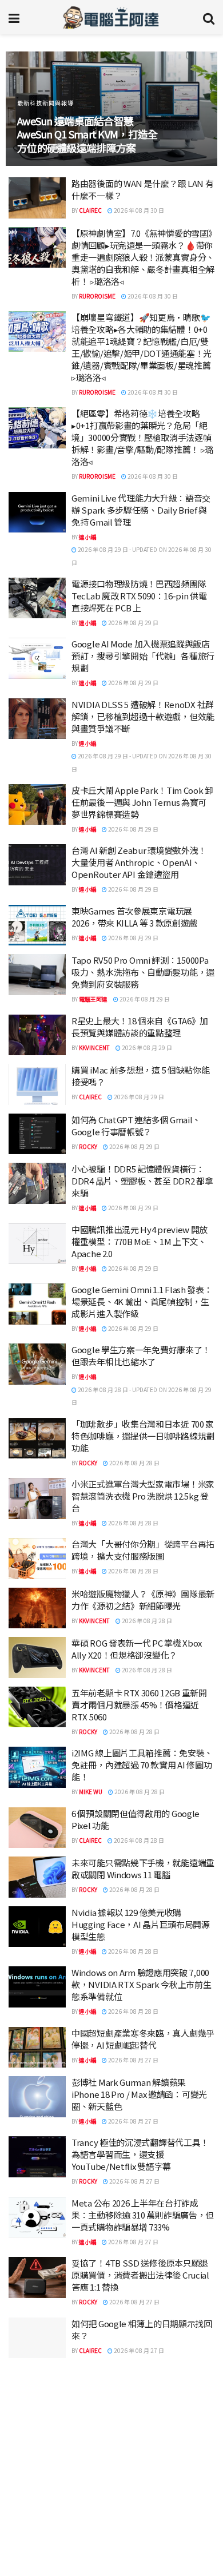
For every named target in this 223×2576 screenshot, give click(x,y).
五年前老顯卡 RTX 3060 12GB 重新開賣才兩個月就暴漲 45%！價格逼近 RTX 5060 (139, 1705)
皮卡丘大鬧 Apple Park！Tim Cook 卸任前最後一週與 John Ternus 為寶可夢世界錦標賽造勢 (142, 802)
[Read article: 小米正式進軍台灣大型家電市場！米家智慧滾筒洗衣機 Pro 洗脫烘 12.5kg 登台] (37, 1498)
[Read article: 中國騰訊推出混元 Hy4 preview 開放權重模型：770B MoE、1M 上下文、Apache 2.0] (37, 1244)
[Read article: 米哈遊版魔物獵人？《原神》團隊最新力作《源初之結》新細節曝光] (37, 1608)
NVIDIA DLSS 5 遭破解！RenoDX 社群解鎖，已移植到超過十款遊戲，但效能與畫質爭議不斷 (143, 716)
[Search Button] (209, 17)
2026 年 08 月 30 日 (138, 210)
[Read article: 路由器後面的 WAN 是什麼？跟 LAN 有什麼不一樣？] (37, 198)
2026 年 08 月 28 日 (134, 1463)
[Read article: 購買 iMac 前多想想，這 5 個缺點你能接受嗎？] (37, 1084)
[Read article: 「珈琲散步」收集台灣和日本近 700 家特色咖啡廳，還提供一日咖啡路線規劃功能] (37, 1438)
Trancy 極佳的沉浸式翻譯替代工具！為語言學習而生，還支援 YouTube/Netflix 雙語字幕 (140, 2154)
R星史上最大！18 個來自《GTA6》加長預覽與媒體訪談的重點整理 (140, 1027)
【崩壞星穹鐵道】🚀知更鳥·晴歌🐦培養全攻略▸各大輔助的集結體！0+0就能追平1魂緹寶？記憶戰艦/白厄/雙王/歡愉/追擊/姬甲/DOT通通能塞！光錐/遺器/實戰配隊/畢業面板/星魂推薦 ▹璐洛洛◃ (142, 347)
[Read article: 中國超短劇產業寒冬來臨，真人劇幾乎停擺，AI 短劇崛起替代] (37, 2048)
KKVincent (94, 1048)
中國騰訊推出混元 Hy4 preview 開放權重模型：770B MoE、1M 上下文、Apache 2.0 (140, 1241)
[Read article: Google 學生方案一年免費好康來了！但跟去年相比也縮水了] (37, 1364)
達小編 (87, 537)
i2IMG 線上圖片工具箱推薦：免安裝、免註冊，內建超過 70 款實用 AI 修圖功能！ (142, 1765)
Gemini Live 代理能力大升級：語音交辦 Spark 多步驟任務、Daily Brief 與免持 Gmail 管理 (141, 510)
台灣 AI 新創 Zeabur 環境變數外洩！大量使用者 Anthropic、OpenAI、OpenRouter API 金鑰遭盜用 (139, 862)
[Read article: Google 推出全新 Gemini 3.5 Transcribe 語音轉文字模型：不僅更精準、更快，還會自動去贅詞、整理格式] (37, 2437)
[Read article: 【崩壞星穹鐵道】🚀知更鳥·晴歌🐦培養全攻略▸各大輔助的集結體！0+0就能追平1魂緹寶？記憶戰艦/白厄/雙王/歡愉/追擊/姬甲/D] (37, 332)
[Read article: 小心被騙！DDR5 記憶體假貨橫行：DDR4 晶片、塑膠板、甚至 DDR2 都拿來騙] (37, 1183)
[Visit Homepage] (111, 17)
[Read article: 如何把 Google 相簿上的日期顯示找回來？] (37, 2338)
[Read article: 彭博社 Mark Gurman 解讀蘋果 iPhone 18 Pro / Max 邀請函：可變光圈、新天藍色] (37, 2097)
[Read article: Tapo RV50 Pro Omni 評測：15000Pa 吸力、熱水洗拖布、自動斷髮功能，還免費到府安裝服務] (37, 975)
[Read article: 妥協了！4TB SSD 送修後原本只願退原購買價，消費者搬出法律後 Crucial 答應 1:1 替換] (37, 2277)
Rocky (88, 1146)
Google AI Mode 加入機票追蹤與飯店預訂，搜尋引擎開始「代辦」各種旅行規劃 (143, 656)
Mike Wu (91, 1792)
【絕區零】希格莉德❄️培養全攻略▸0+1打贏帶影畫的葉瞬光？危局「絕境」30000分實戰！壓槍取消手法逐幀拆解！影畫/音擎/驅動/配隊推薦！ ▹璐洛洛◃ (142, 437)
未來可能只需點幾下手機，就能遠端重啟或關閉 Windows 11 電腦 (143, 1869)
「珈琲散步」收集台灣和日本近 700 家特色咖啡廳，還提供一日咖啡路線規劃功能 (143, 1436)
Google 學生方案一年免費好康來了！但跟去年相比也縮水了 (141, 1355)
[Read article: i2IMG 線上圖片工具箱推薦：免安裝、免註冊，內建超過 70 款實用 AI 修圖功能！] (37, 1767)
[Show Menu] (14, 17)
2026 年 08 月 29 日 (133, 623)
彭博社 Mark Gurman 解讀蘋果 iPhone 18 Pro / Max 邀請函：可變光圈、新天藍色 (139, 2094)
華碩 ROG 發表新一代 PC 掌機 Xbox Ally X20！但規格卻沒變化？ (137, 1649)
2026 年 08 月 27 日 (133, 2060)
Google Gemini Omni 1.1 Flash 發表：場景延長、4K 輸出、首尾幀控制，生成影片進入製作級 (142, 1301)
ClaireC (90, 210)
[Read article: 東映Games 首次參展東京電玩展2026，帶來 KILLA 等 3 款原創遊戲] (37, 925)
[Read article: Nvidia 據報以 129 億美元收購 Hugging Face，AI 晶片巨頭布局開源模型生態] (37, 1927)
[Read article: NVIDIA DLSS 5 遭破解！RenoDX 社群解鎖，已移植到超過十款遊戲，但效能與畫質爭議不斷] (37, 719)
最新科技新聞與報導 (45, 103)
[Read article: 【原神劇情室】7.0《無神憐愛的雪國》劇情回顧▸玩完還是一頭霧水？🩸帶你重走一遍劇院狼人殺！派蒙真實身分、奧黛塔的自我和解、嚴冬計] (37, 248)
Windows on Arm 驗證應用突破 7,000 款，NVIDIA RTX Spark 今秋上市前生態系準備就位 (142, 1984)
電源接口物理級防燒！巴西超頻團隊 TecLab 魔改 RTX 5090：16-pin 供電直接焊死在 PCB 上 (139, 596)
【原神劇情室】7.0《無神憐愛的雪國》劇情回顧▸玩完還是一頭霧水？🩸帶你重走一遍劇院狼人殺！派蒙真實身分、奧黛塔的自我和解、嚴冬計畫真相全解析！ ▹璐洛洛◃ (143, 257)
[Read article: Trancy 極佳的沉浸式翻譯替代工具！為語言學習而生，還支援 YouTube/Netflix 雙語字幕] (37, 2157)
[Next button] (196, 109)
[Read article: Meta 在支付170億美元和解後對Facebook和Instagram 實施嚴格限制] (37, 2509)
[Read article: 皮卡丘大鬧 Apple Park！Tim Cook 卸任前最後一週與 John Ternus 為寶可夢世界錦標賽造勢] (37, 805)
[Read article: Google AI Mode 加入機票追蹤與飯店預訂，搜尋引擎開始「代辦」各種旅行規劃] (37, 658)
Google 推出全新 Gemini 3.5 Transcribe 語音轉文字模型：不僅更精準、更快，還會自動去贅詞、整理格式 (143, 2440)
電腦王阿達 (93, 999)
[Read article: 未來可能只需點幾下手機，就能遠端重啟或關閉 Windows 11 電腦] (37, 1877)
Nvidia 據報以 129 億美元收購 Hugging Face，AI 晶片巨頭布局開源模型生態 (141, 1924)
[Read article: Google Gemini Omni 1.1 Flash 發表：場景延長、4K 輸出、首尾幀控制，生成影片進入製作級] (37, 1304)
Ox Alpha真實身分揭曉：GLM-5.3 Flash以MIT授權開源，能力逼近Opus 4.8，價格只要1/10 (142, 2556)
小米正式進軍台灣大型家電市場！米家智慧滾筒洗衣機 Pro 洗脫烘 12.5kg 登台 (143, 1496)
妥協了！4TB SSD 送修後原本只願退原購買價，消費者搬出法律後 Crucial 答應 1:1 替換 (140, 2275)
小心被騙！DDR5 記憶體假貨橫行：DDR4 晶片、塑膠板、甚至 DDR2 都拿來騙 (142, 1181)
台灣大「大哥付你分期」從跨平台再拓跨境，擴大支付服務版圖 (143, 1550)
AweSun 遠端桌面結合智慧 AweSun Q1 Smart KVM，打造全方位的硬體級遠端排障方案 (87, 134)
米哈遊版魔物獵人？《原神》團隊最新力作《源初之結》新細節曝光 (143, 1600)
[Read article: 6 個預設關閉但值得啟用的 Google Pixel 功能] (37, 1828)
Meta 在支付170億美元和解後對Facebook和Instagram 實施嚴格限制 (141, 2501)
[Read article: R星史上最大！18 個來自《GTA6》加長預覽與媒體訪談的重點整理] (37, 1035)
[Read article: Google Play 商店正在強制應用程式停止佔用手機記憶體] (37, 2387)
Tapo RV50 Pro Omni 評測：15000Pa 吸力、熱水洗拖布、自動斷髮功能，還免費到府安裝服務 (143, 972)
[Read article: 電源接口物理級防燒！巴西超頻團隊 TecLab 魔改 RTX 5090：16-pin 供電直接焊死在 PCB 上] (37, 598)
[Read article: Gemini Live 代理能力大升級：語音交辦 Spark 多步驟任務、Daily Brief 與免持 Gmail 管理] (37, 512)
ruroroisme (97, 296)
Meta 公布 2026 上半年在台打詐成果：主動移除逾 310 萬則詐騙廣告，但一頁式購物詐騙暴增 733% (143, 2215)
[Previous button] (27, 109)
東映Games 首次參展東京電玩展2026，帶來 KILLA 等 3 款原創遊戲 (134, 917)
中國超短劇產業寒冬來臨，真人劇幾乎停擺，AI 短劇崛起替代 (143, 2039)
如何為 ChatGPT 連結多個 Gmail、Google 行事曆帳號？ (136, 1126)
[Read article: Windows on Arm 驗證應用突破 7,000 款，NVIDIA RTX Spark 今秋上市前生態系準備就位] (37, 1987)
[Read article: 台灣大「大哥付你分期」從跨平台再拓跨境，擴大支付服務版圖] (37, 1559)
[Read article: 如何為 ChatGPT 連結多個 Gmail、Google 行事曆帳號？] (37, 1134)
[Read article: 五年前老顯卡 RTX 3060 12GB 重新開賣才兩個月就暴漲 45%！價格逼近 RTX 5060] (37, 1707)
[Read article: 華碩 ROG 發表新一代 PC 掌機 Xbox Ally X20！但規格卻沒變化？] (37, 1657)
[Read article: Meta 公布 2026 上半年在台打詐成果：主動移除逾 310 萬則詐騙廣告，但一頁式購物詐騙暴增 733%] (37, 2217)
